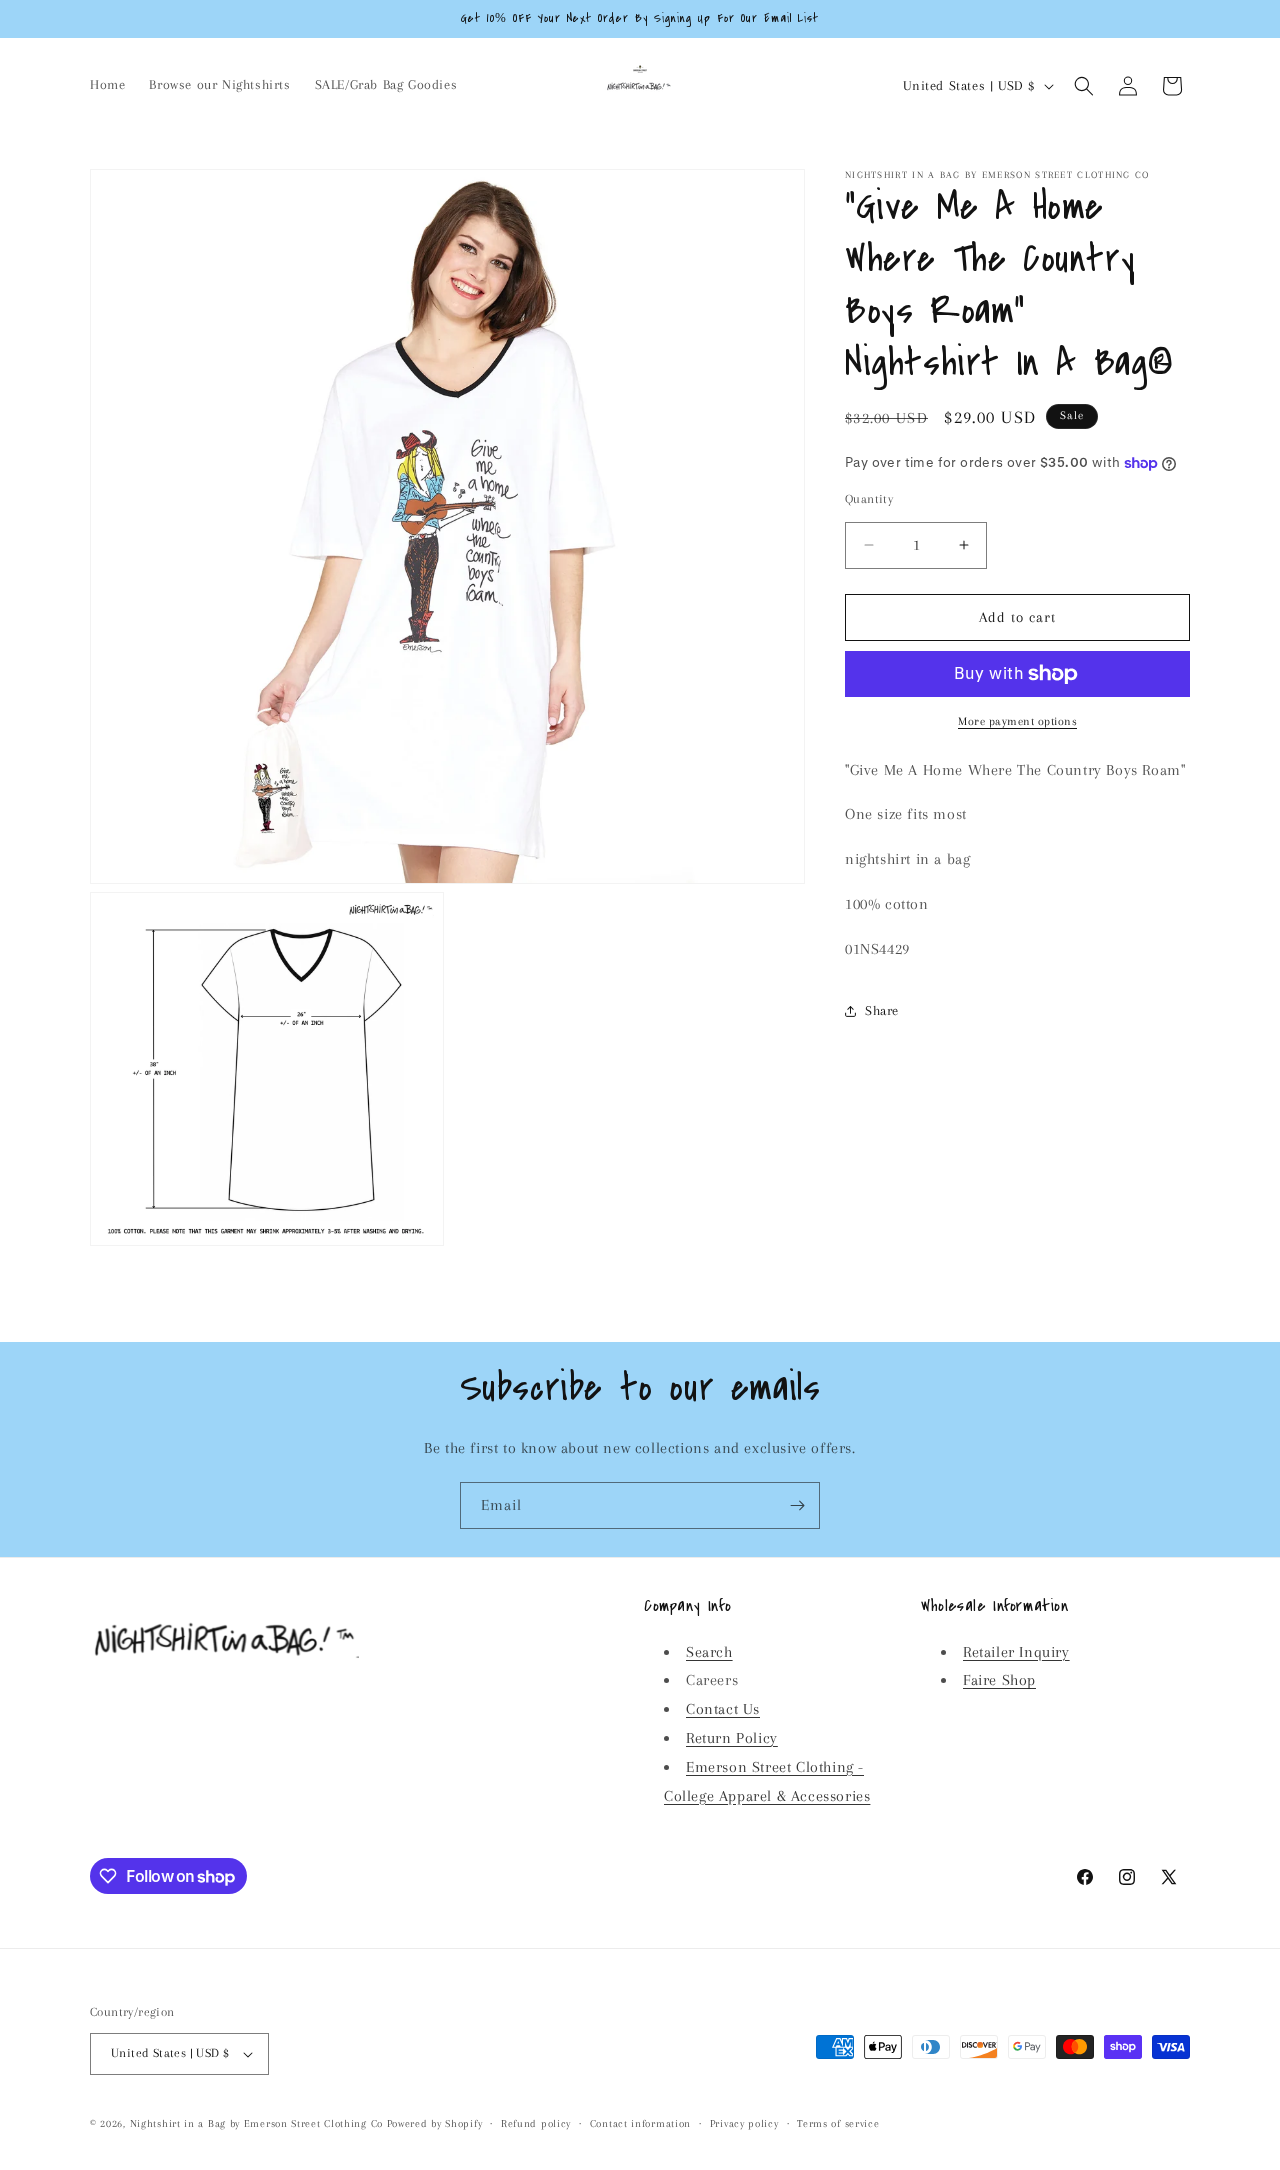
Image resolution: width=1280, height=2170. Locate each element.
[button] (1084, 86)
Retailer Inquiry (1016, 1652)
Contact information (640, 2123)
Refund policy (536, 2123)
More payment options (1017, 721)
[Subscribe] (797, 1505)
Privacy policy (744, 2123)
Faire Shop (999, 1680)
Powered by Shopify (435, 2123)
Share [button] (882, 1010)
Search (709, 1652)
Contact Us (723, 1709)
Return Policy (732, 1738)
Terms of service (838, 2123)
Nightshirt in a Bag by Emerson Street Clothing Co (256, 2123)
